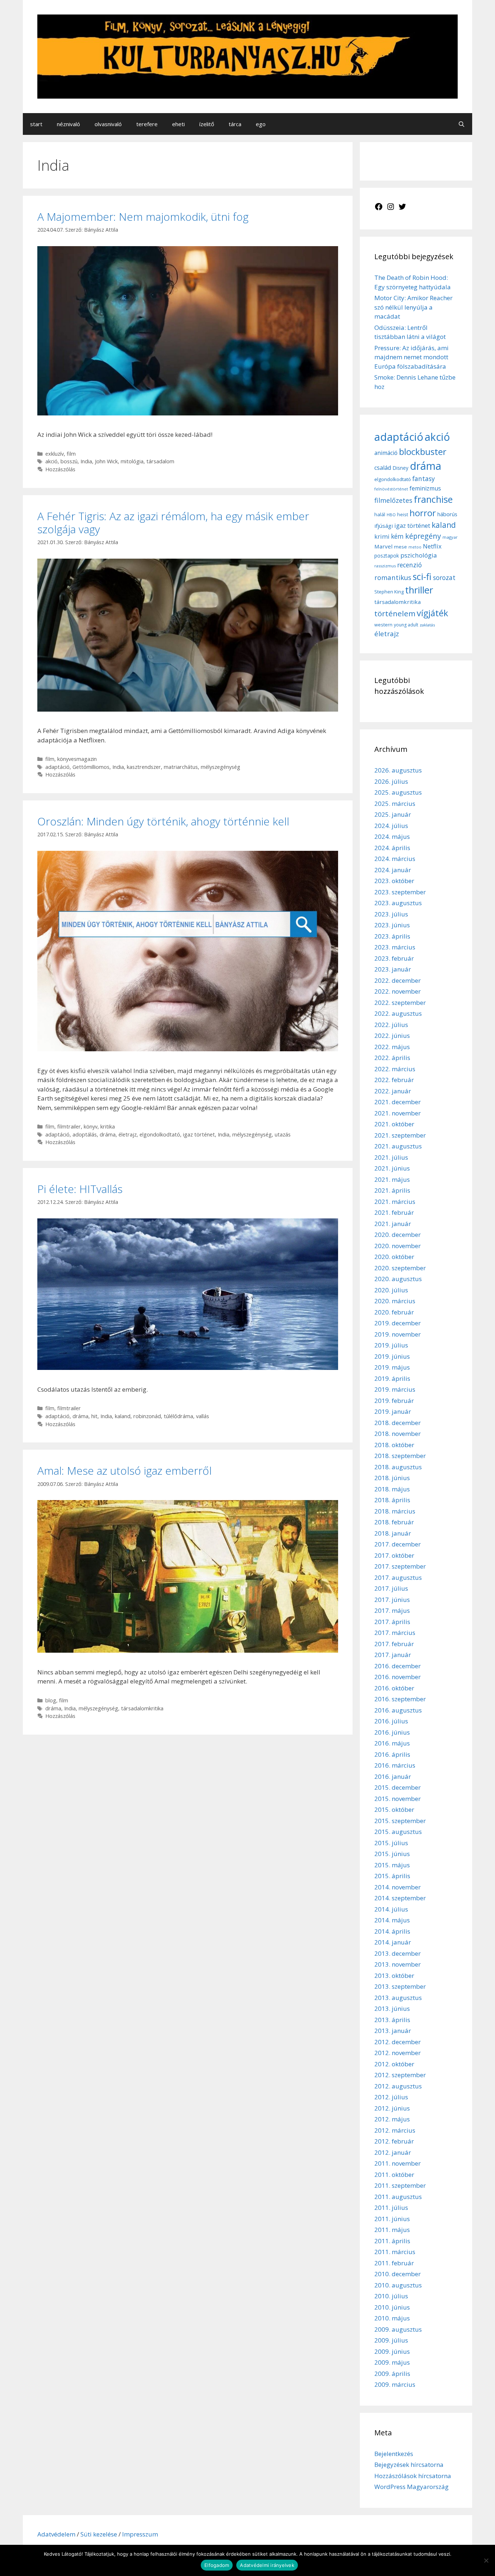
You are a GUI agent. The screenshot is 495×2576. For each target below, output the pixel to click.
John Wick (106, 461)
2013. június (392, 2008)
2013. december (398, 1953)
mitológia (132, 461)
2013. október (394, 1976)
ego (261, 124)
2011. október (394, 2175)
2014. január (393, 1942)
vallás (203, 1416)
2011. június (392, 2219)
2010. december (398, 2274)
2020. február (394, 1312)
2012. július (391, 2097)
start (36, 124)
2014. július (391, 1909)
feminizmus (425, 488)
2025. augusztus (398, 792)
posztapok (387, 556)
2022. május (392, 1047)
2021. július (391, 1157)
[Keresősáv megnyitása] (461, 124)
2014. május (392, 1920)
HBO (391, 515)
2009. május (392, 2362)
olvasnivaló (108, 124)
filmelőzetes (393, 500)
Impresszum (140, 2534)
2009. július (391, 2340)
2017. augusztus (398, 1577)
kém (397, 536)
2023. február (394, 958)
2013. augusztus (398, 1998)
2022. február (394, 1080)
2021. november (398, 1113)
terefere (147, 124)
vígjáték (432, 613)
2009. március (395, 2384)
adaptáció (57, 767)
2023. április (392, 936)
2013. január (393, 2031)
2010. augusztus (398, 2285)
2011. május (392, 2230)
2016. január (393, 1776)
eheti (178, 124)
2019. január (393, 1411)
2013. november (398, 1964)
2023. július (391, 914)
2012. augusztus (398, 2086)
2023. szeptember (400, 892)
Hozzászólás (60, 469)
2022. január (393, 1091)
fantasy (424, 479)
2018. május (392, 1489)
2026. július (391, 781)
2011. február (394, 2263)
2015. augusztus (398, 1832)
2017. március (395, 1633)
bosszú (69, 461)
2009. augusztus (398, 2329)
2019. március (395, 1389)
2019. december (398, 1323)
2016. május (392, 1743)
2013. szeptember (400, 1986)
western (383, 625)
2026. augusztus (398, 770)
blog (51, 1700)
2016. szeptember (400, 1699)
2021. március (395, 1202)
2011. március (395, 2252)
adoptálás (85, 1134)
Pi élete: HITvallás (80, 1189)
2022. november (398, 991)
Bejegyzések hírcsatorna (409, 2465)
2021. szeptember (400, 1135)
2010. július (391, 2296)
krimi (382, 537)
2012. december (398, 2042)
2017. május (392, 1610)
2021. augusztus (398, 1146)
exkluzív (55, 454)
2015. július (391, 1843)
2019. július (391, 1345)
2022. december (398, 980)
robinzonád (147, 1416)
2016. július (391, 1721)
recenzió (409, 565)
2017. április (392, 1622)
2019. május (392, 1367)
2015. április (392, 1876)
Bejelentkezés (394, 2454)
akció (51, 461)
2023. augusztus (398, 903)
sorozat (444, 577)
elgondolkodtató (160, 1134)
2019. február (394, 1401)
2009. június (392, 2351)
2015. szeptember (400, 1821)
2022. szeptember (400, 1003)
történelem (395, 613)
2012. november (398, 2053)
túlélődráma (178, 1416)
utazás (283, 1134)
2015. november (398, 1799)
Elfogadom (217, 2565)
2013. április (392, 2020)
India (86, 461)
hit (94, 1416)
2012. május (392, 2119)
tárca (235, 124)
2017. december (398, 1544)
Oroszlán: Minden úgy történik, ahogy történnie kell (163, 821)
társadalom (160, 461)
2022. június (392, 1036)
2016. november (398, 1677)
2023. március (395, 947)
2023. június (392, 925)
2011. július (391, 2208)
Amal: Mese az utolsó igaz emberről (124, 1471)
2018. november (398, 1434)
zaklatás (427, 625)
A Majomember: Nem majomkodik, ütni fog (143, 217)
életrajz (128, 1134)
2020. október (394, 1257)
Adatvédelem (57, 2534)
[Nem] (486, 2560)
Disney (400, 468)
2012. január (393, 2152)
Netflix (432, 546)
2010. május (392, 2318)
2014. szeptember (400, 1898)
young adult (406, 625)
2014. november (398, 1887)
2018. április (392, 1500)
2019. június (392, 1356)
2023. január (393, 969)
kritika (108, 1127)
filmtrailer (69, 1127)
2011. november (398, 2163)
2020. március (395, 1301)
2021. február (394, 1212)
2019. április (392, 1378)
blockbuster (423, 452)
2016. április (392, 1754)
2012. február (394, 2141)
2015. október (394, 1809)
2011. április (392, 2241)
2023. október (394, 881)
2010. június (392, 2307)
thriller (419, 590)
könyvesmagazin (77, 759)
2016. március (395, 1765)
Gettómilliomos (91, 767)
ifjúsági (384, 526)
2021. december (398, 1102)
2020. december (398, 1235)
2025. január (393, 814)
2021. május (392, 1179)
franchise (433, 499)
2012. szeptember (400, 2075)
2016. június (392, 1732)
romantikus (393, 577)
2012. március (395, 2130)
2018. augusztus (398, 1467)
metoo (415, 547)
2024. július (391, 826)
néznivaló (68, 124)
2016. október (394, 1688)
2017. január (393, 1655)
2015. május (392, 1865)
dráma (108, 1134)
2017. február (394, 1644)
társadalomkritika (142, 1708)
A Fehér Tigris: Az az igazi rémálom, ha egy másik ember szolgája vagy (173, 523)
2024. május (392, 836)
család (383, 468)
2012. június (392, 2108)
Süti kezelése (99, 2534)
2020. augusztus (398, 1279)
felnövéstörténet (391, 489)
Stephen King (389, 592)
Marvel (383, 546)
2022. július (391, 1025)
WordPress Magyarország (411, 2487)
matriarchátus (181, 767)
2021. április (392, 1190)
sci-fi (422, 576)
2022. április (392, 1058)
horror (423, 513)
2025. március (395, 804)
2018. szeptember (400, 1456)
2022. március (395, 1069)
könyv (91, 1127)
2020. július (391, 1290)
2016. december (398, 1666)
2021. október (394, 1124)
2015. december (398, 1787)
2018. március (395, 1511)
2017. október (394, 1555)
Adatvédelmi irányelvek (267, 2565)
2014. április (392, 1931)
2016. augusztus (398, 1710)
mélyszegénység (221, 767)
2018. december (398, 1423)
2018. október (394, 1445)
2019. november (398, 1334)
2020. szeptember (400, 1268)
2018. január (393, 1533)
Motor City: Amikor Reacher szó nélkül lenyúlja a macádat (413, 307)
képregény (423, 536)
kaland (123, 1416)
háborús (447, 514)
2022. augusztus (398, 1013)
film (71, 454)
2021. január (393, 1224)
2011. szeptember (400, 2185)
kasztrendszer (144, 767)
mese (400, 547)
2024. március (395, 859)
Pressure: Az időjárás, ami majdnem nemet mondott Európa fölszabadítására (411, 357)
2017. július (391, 1588)
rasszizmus (385, 566)
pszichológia (419, 555)
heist (403, 514)
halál (380, 514)
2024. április (392, 848)
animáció (386, 453)
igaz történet (199, 1134)
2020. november (398, 1246)
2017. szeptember (400, 1566)
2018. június (392, 1478)
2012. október (394, 2064)
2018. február (394, 1522)
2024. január (393, 870)
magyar (450, 537)
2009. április (392, 2374)
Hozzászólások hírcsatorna (413, 2476)
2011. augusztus (398, 2197)
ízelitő (207, 124)
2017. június (392, 1600)
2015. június (392, 1854)
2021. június (392, 1168)
